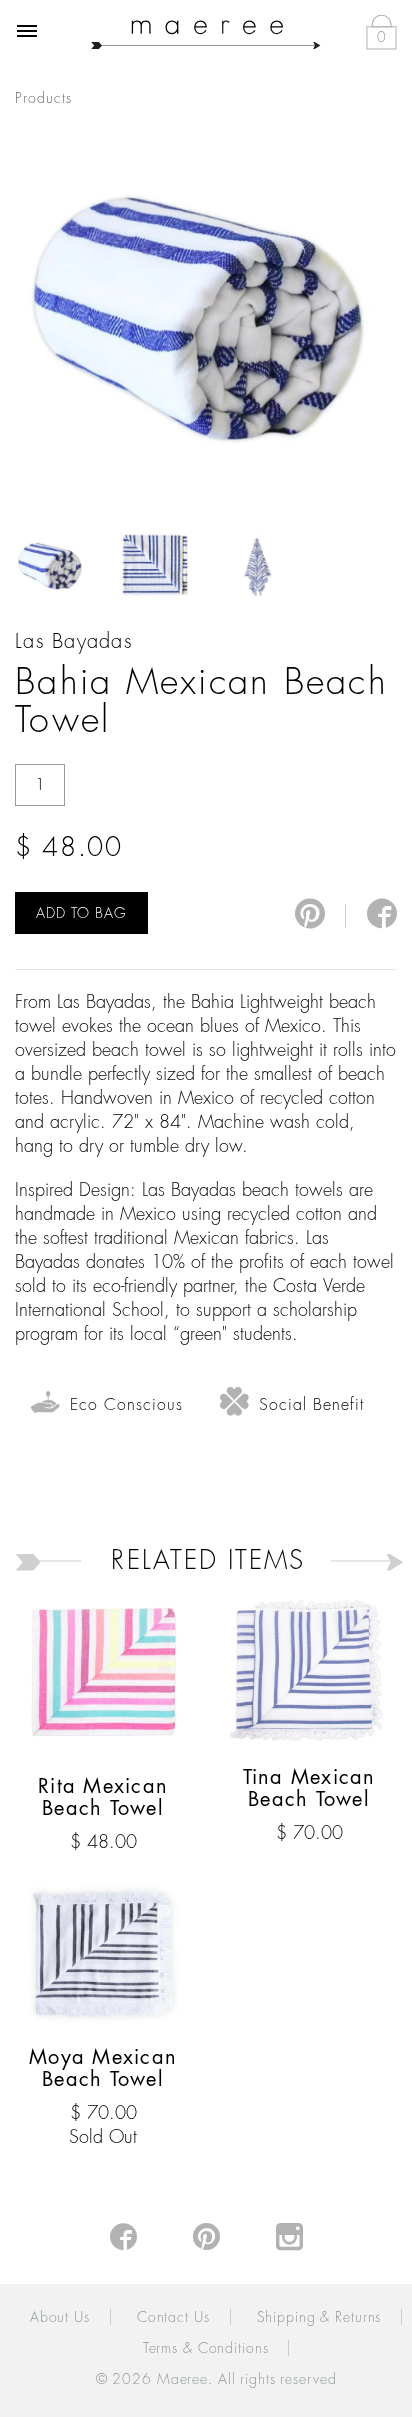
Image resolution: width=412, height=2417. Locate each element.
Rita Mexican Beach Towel (103, 1797)
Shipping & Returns (319, 2317)
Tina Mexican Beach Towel (309, 1788)
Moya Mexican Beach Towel (103, 2068)
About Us (60, 2317)
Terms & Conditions (206, 2348)
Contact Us (173, 2317)
